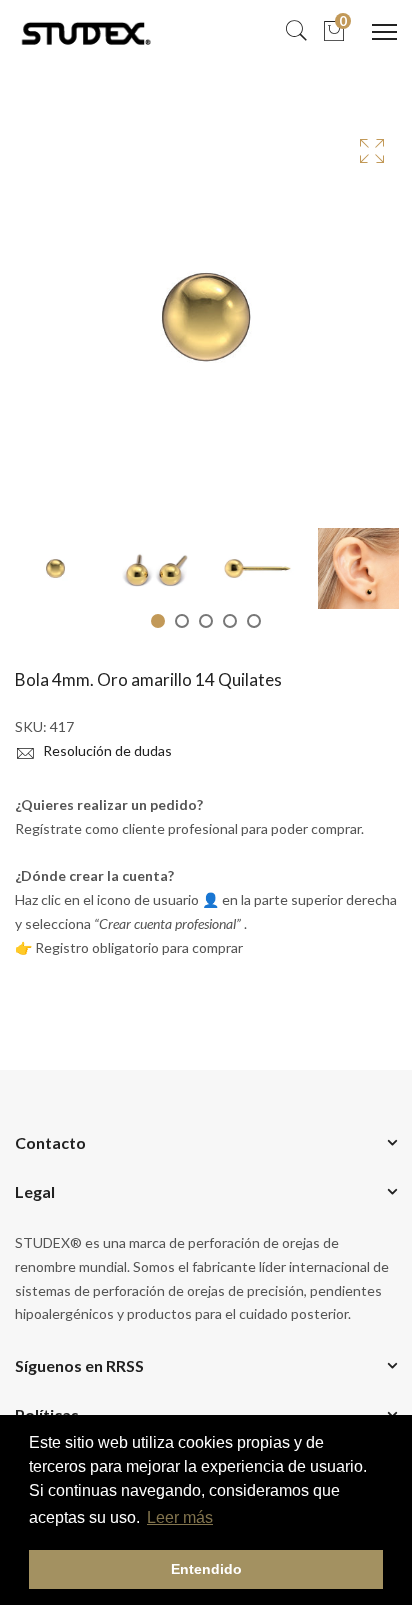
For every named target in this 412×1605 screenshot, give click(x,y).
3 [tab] (206, 621)
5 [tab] (254, 621)
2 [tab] (182, 621)
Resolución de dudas (106, 750)
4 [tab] (230, 621)
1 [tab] (158, 621)
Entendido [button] (206, 1569)
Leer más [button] (180, 1517)
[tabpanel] (55, 568)
